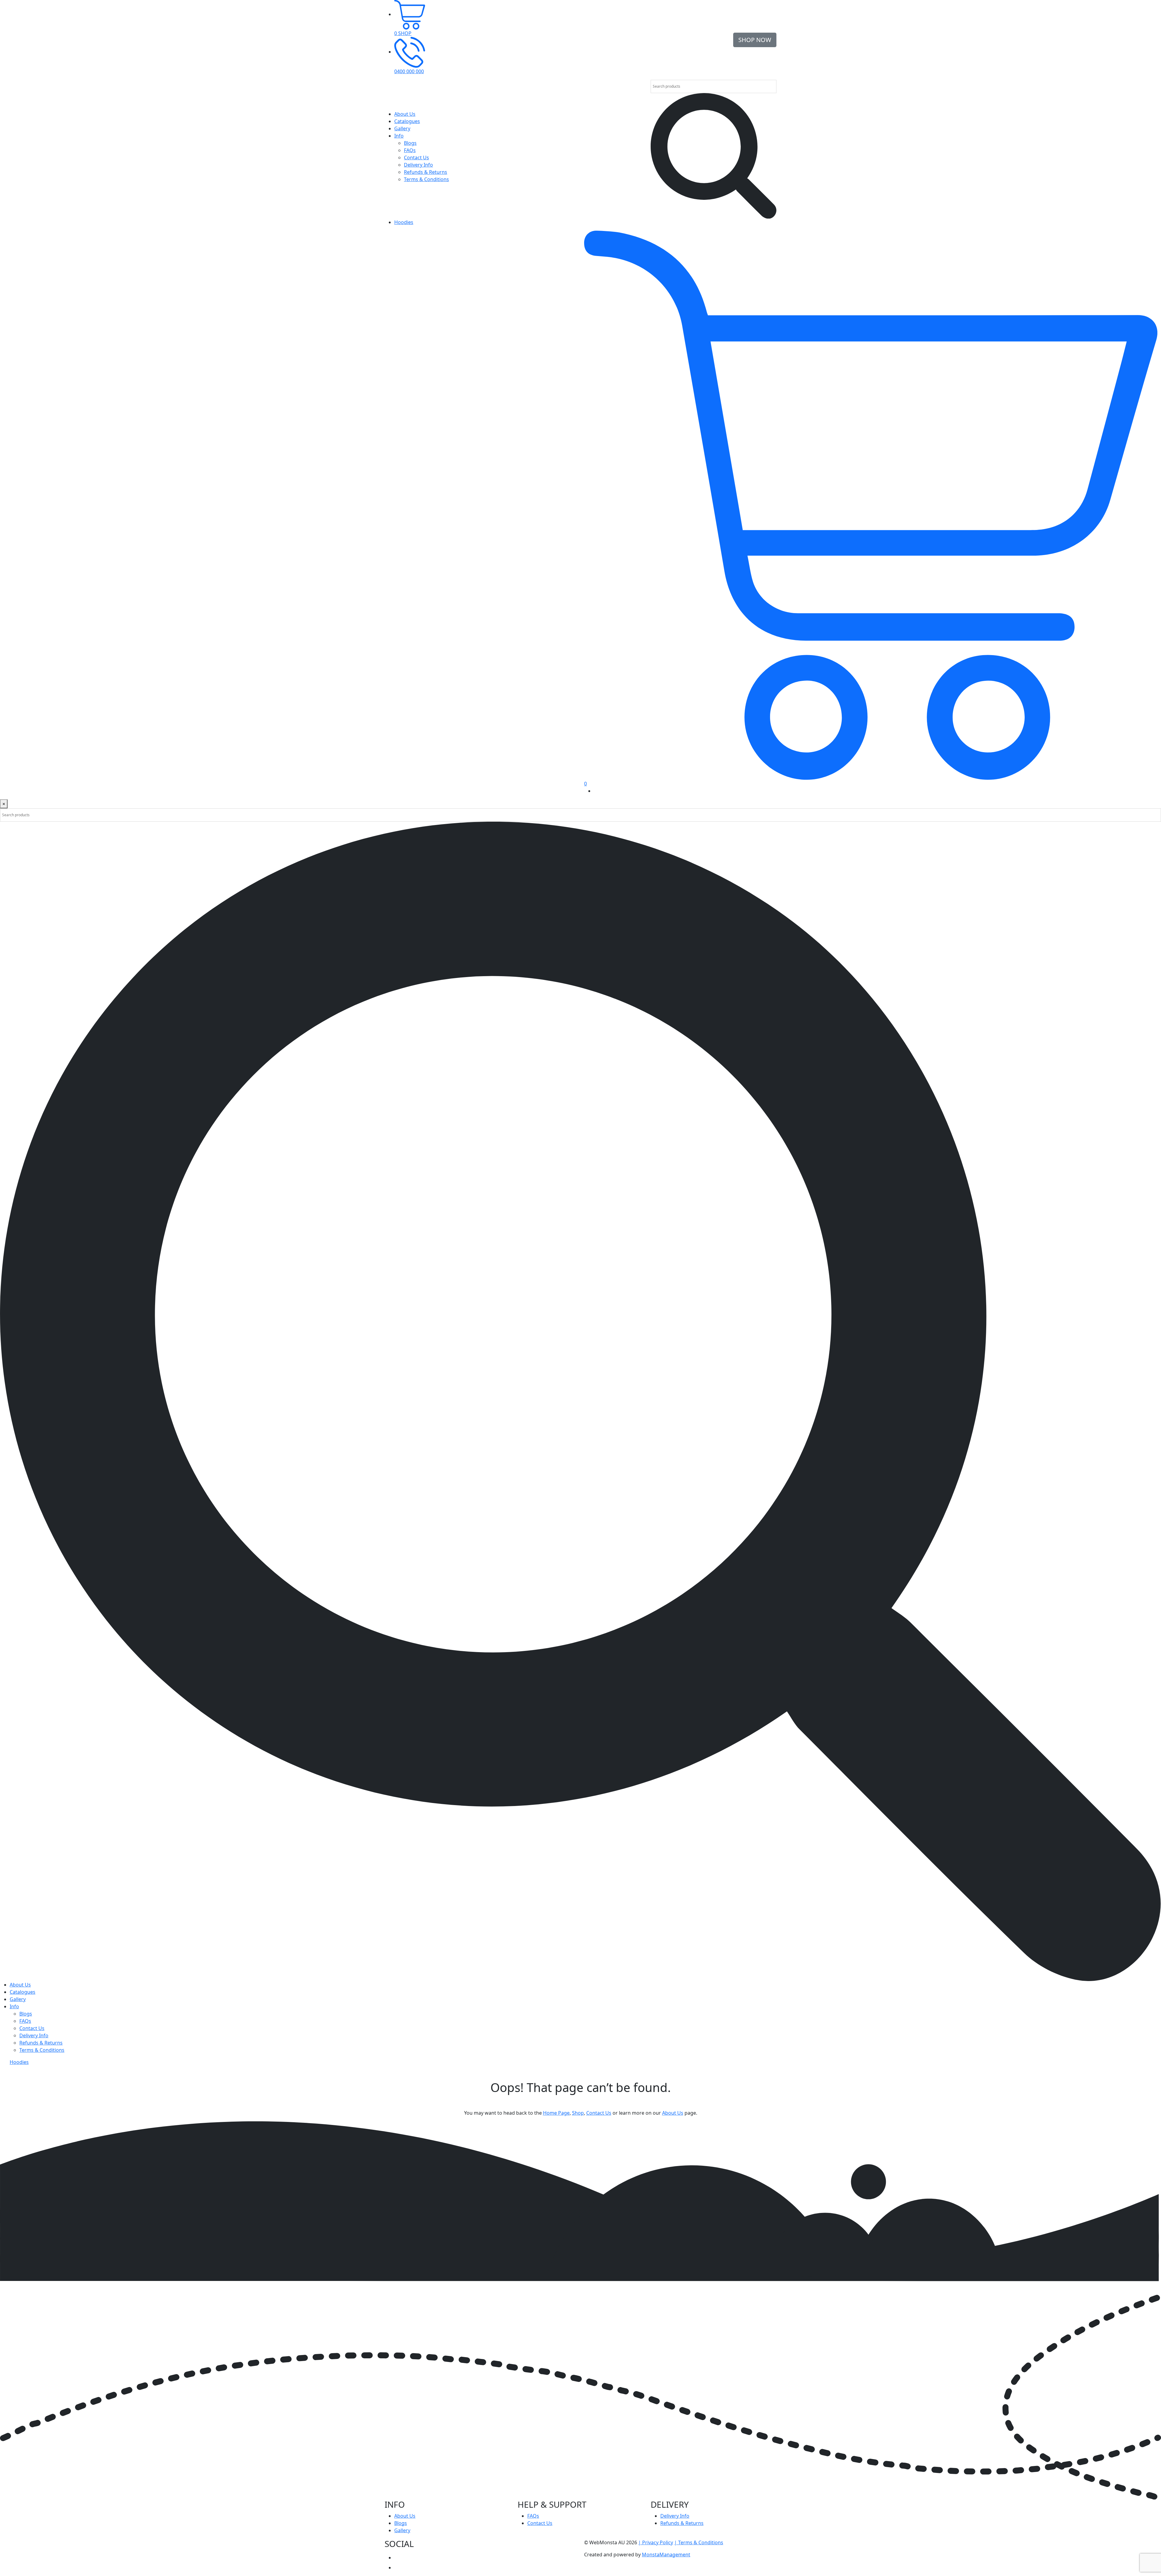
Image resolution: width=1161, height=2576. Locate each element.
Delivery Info (418, 165)
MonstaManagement (666, 2555)
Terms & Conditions (426, 179)
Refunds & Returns (426, 172)
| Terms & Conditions (699, 2542)
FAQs (410, 150)
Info (399, 136)
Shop (578, 2113)
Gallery (402, 128)
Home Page (556, 2113)
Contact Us (416, 158)
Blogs (410, 143)
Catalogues (407, 121)
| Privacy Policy (656, 2542)
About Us (405, 114)
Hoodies (404, 222)
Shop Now (755, 40)
